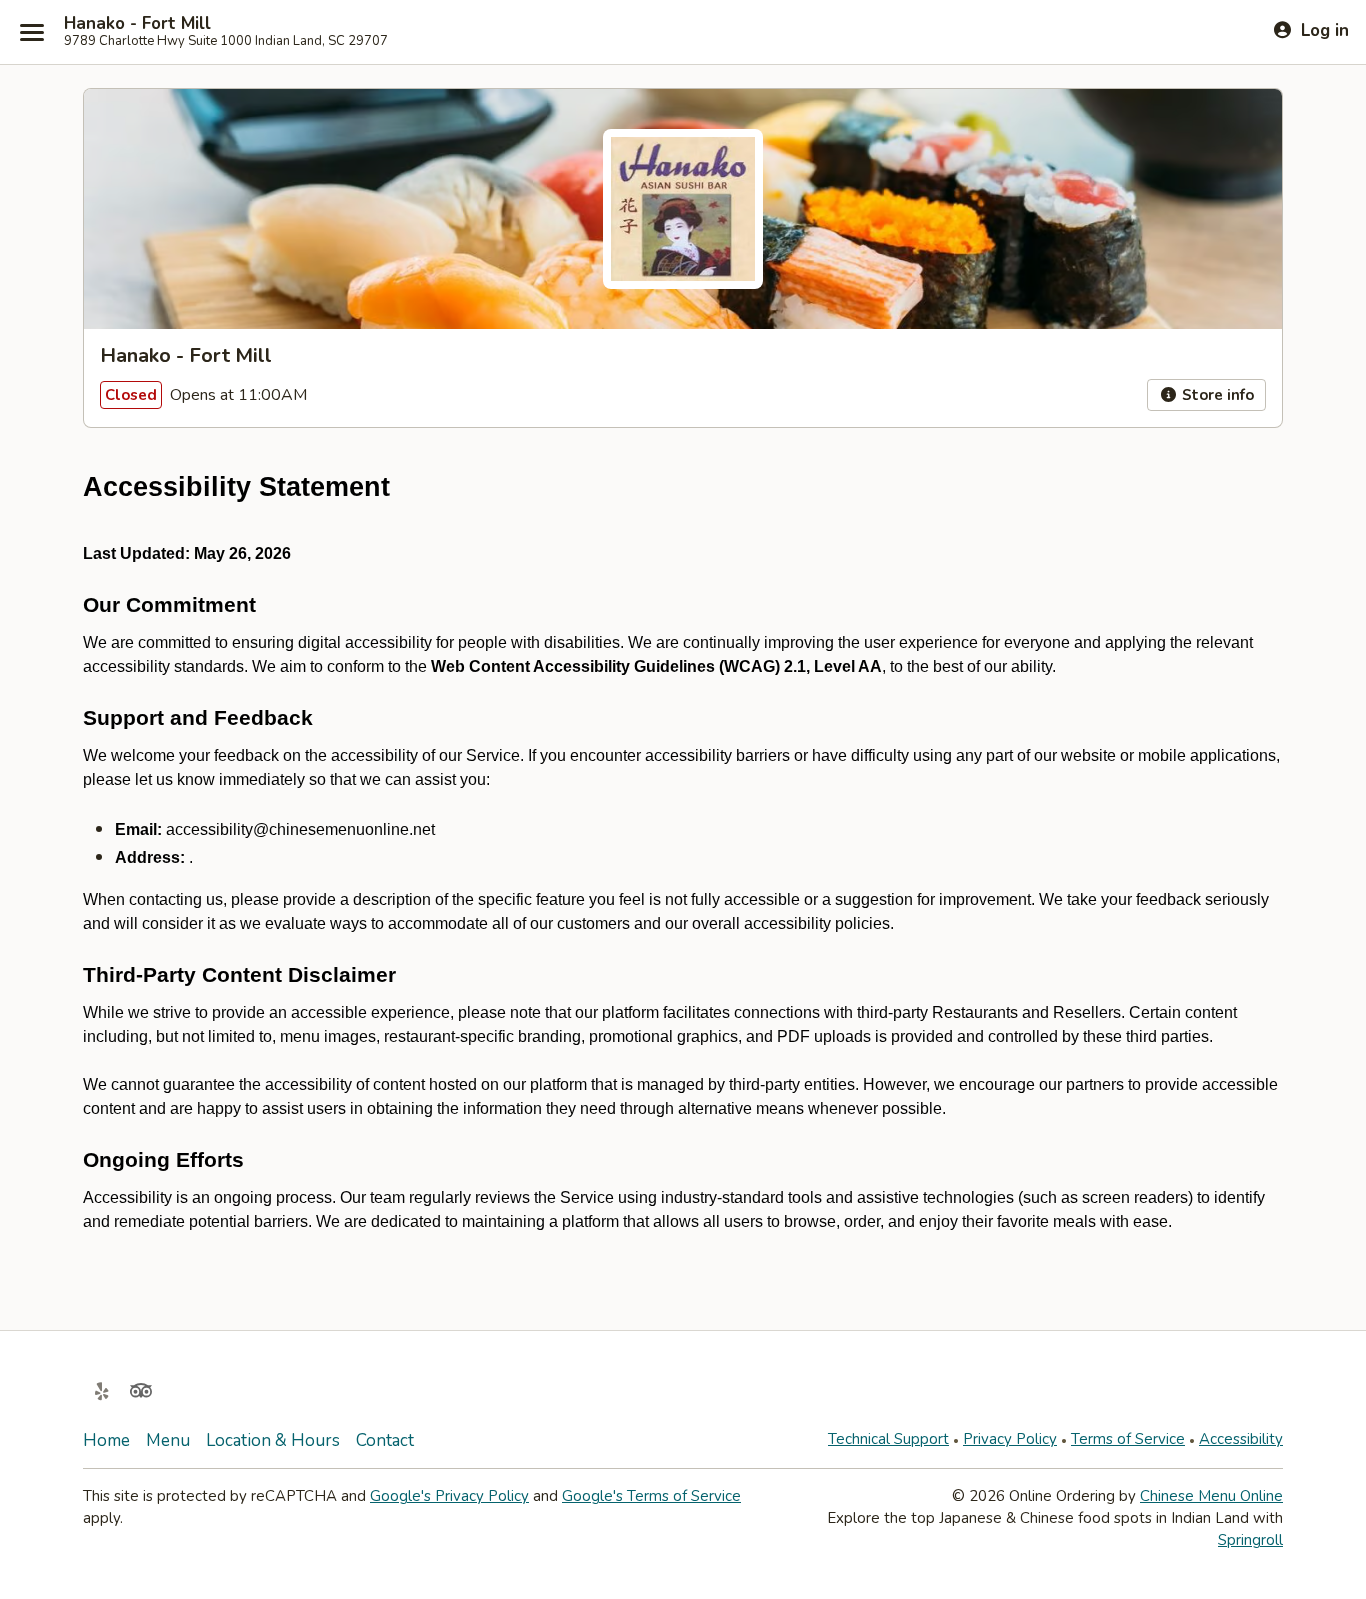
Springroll (1250, 1540)
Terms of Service (1128, 1439)
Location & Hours (273, 1440)
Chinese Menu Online (1211, 1496)
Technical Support (888, 1439)
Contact (385, 1440)
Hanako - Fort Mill (137, 24)
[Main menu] (32, 32)
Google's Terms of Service (651, 1496)
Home (106, 1440)
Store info (1216, 395)
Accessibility (1241, 1439)
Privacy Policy (1010, 1439)
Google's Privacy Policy (449, 1496)
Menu (168, 1440)
